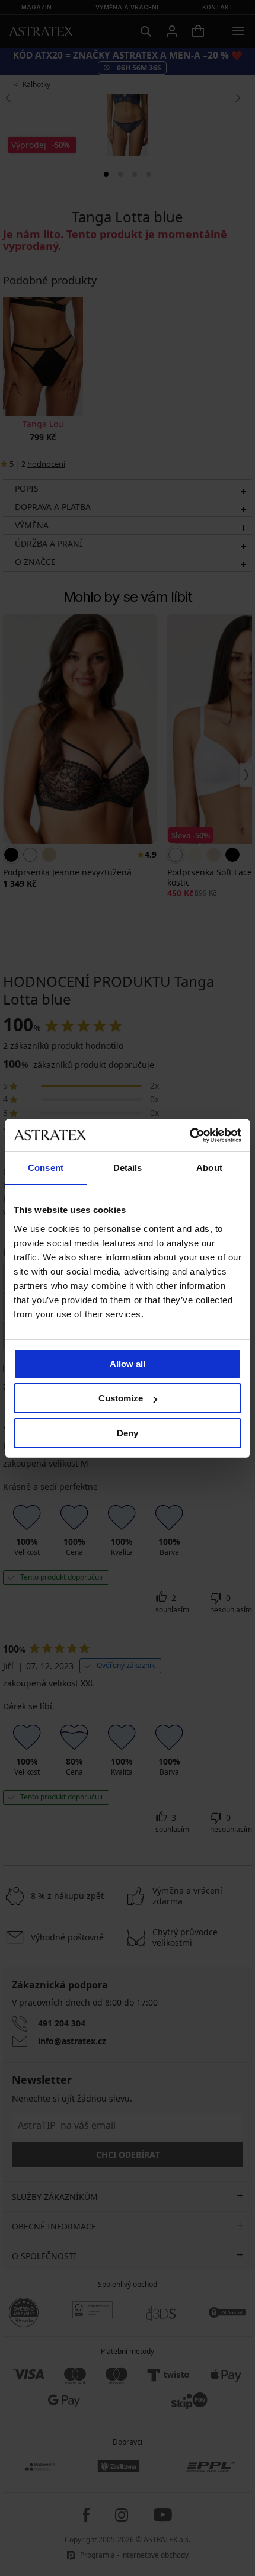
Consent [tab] (46, 1168)
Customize (121, 1398)
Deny (128, 1433)
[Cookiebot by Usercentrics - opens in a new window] (189, 1135)
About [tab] (209, 1168)
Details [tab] (128, 1168)
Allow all (128, 1364)
